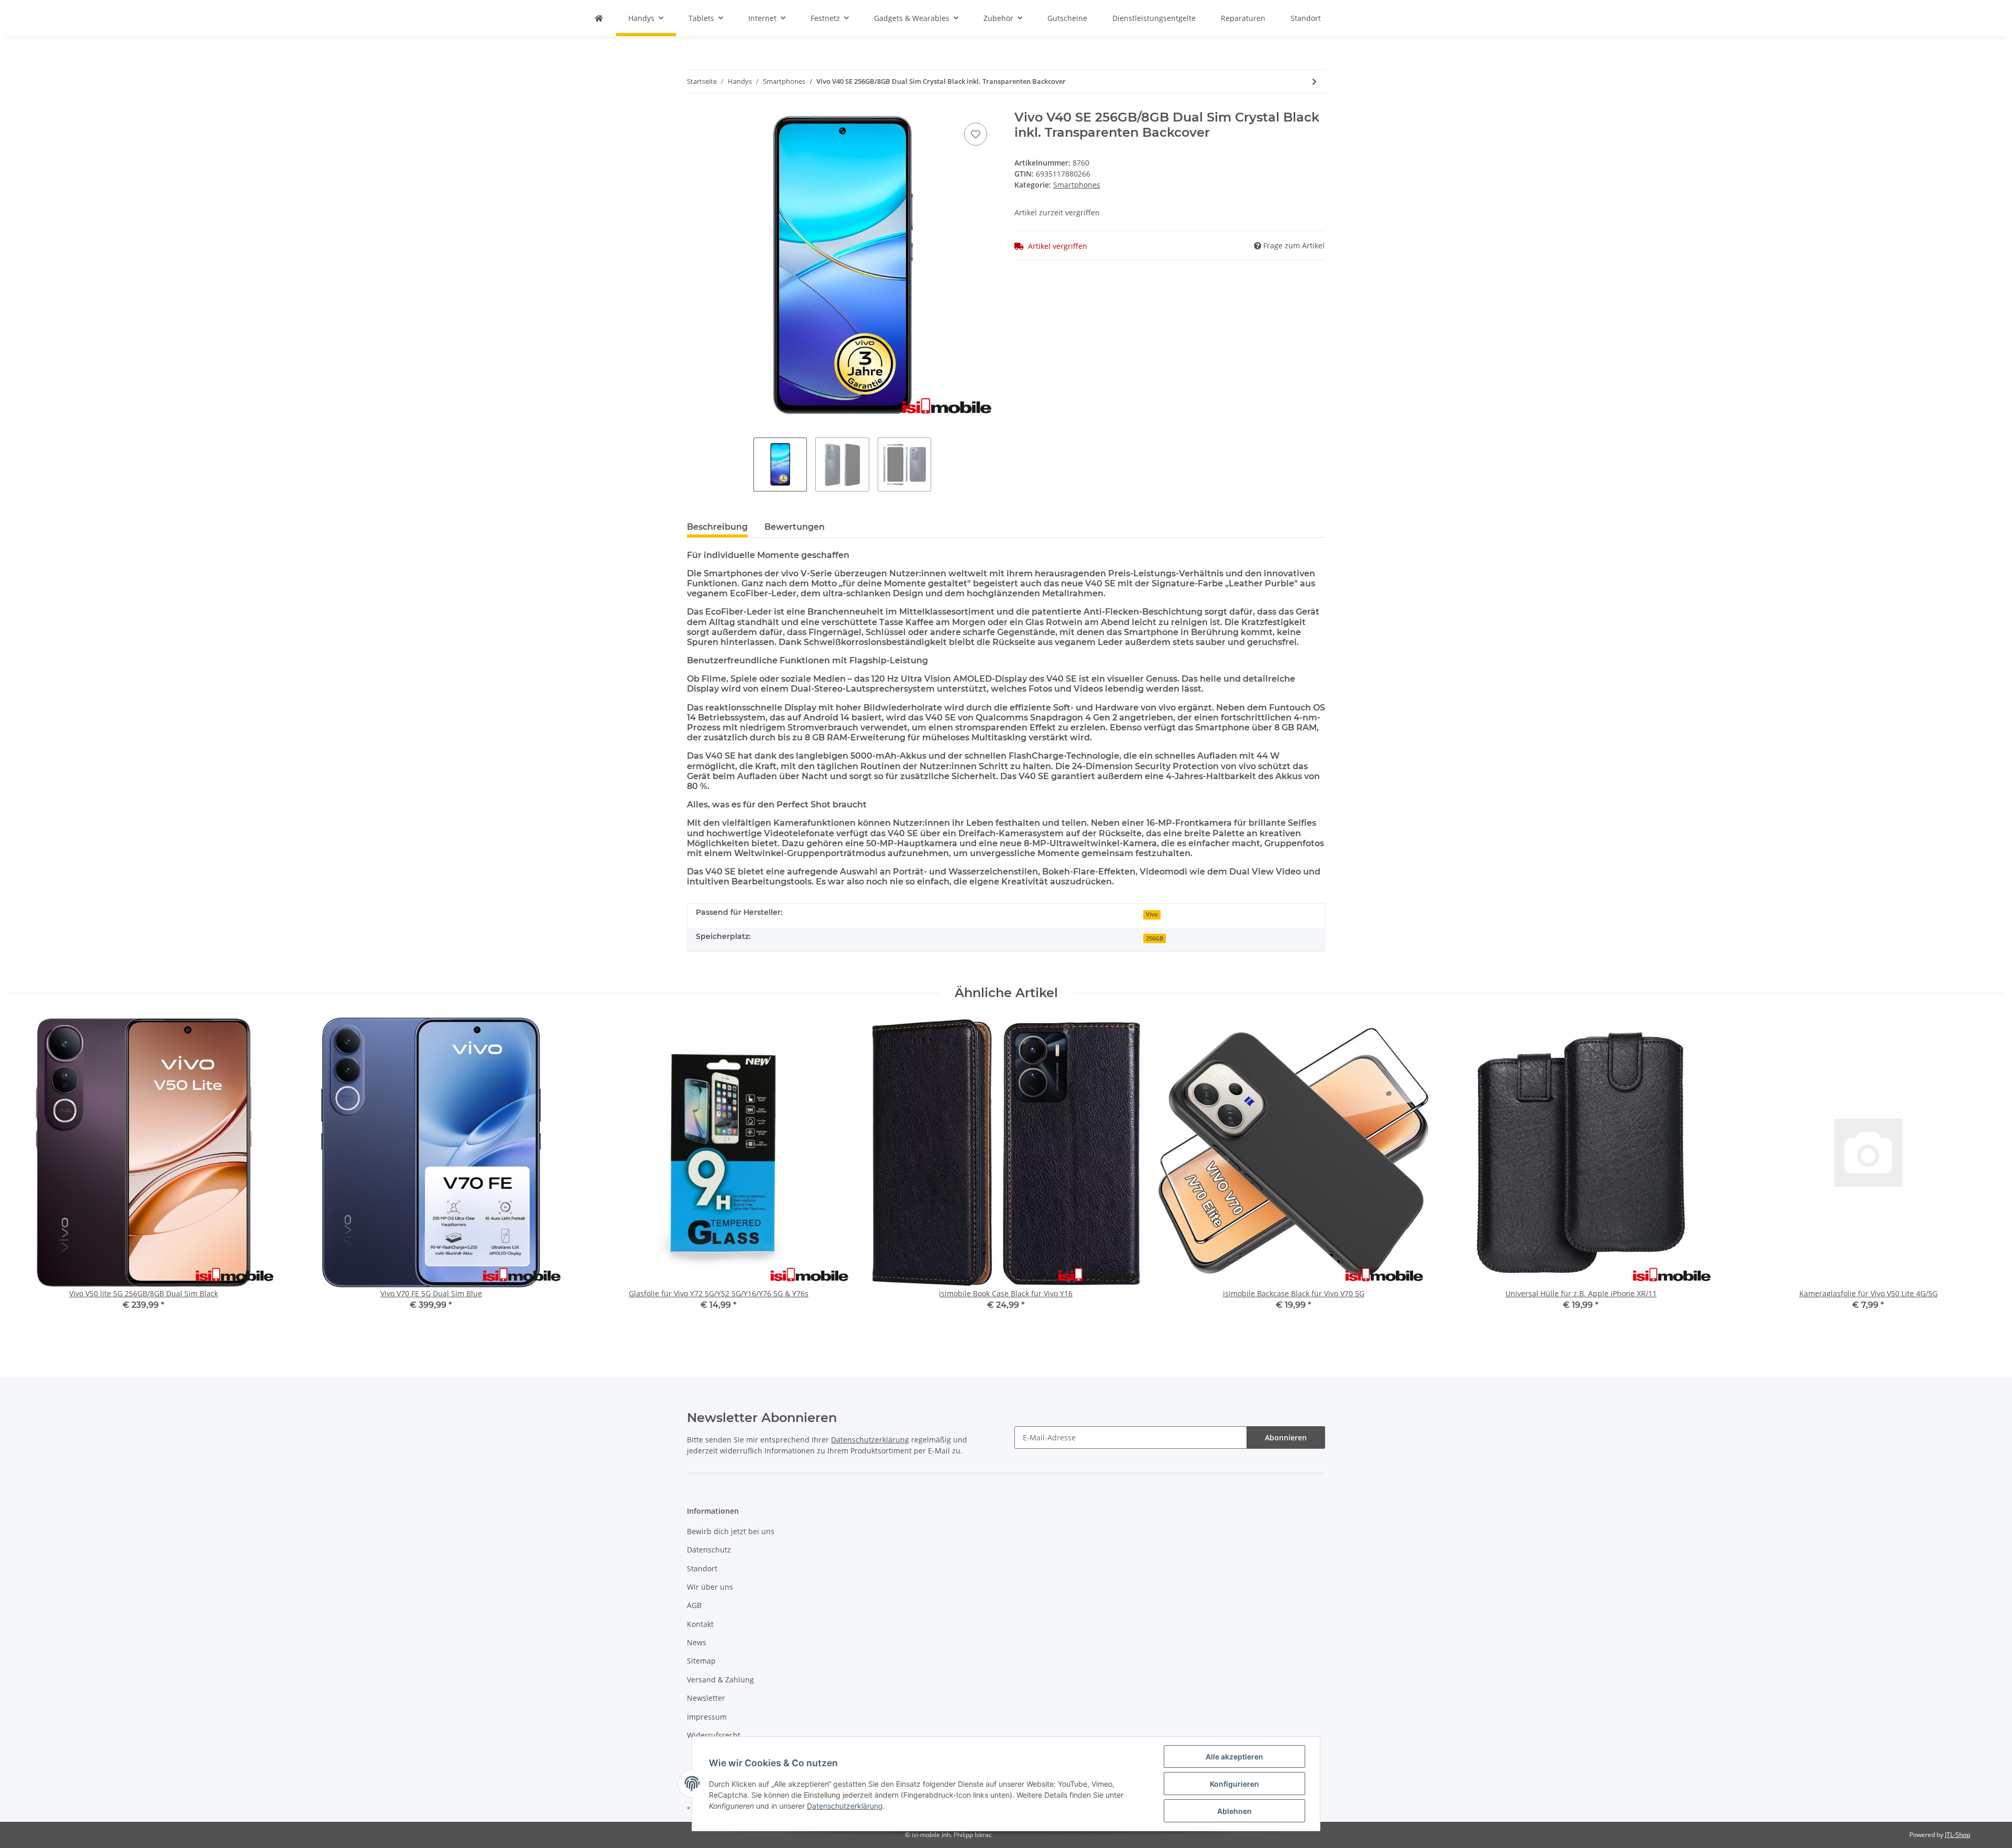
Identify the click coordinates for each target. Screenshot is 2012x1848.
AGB (694, 1605)
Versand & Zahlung (720, 1680)
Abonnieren (1286, 1437)
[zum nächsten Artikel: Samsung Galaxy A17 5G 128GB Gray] (1314, 81)
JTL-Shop (1958, 1835)
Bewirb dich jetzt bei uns (731, 1531)
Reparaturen (1243, 18)
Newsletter (706, 1698)
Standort (1306, 18)
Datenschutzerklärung (870, 1440)
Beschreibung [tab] (717, 527)
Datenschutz (709, 1550)
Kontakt (700, 1624)
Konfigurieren (1234, 1784)
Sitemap (701, 1661)
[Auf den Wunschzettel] (976, 134)
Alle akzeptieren (1234, 1757)
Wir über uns (710, 1587)
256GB (1155, 938)
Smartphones (1077, 185)
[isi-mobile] (599, 18)
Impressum (707, 1717)
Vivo (1152, 914)
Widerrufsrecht (714, 1735)
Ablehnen (1234, 1811)
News (697, 1642)
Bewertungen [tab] (795, 527)
